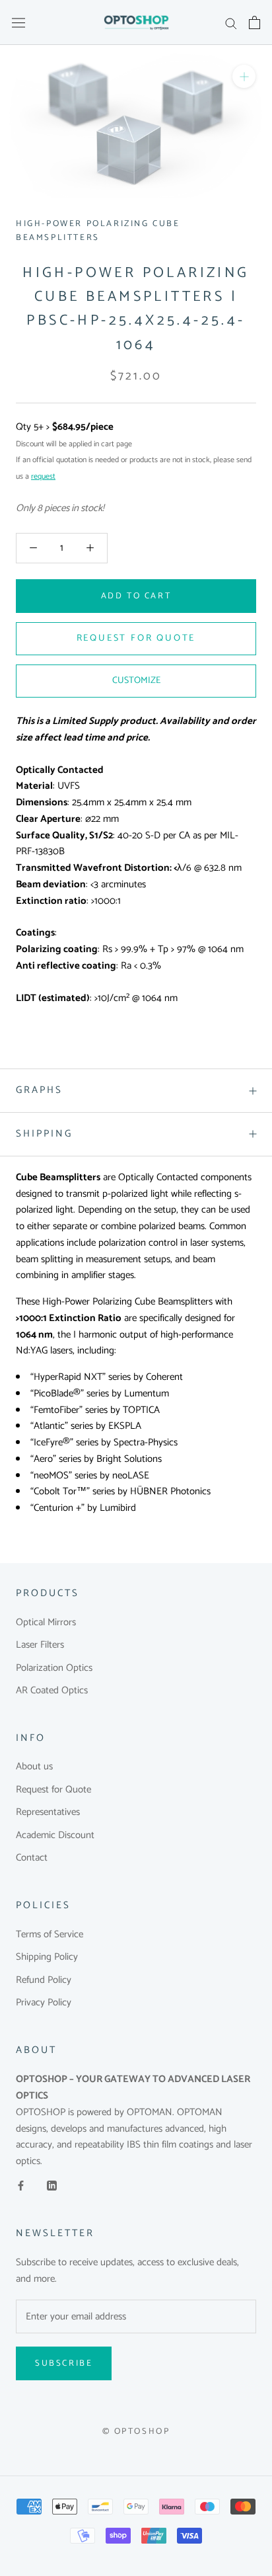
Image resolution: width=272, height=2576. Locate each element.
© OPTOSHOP (136, 2432)
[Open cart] (255, 22)
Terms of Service (50, 1935)
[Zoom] (244, 76)
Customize (136, 681)
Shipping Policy (47, 1957)
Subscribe (64, 2363)
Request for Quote (53, 1790)
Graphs (39, 1090)
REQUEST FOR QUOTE (136, 638)
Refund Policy (44, 1981)
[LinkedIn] (52, 2186)
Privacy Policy (44, 2003)
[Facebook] (21, 2186)
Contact (32, 1858)
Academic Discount (55, 1836)
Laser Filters (40, 1645)
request (43, 476)
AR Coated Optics (52, 1691)
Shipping (44, 1134)
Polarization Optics (54, 1669)
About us (34, 1767)
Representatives (48, 1813)
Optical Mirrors (46, 1623)
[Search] (231, 23)
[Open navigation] (18, 22)
